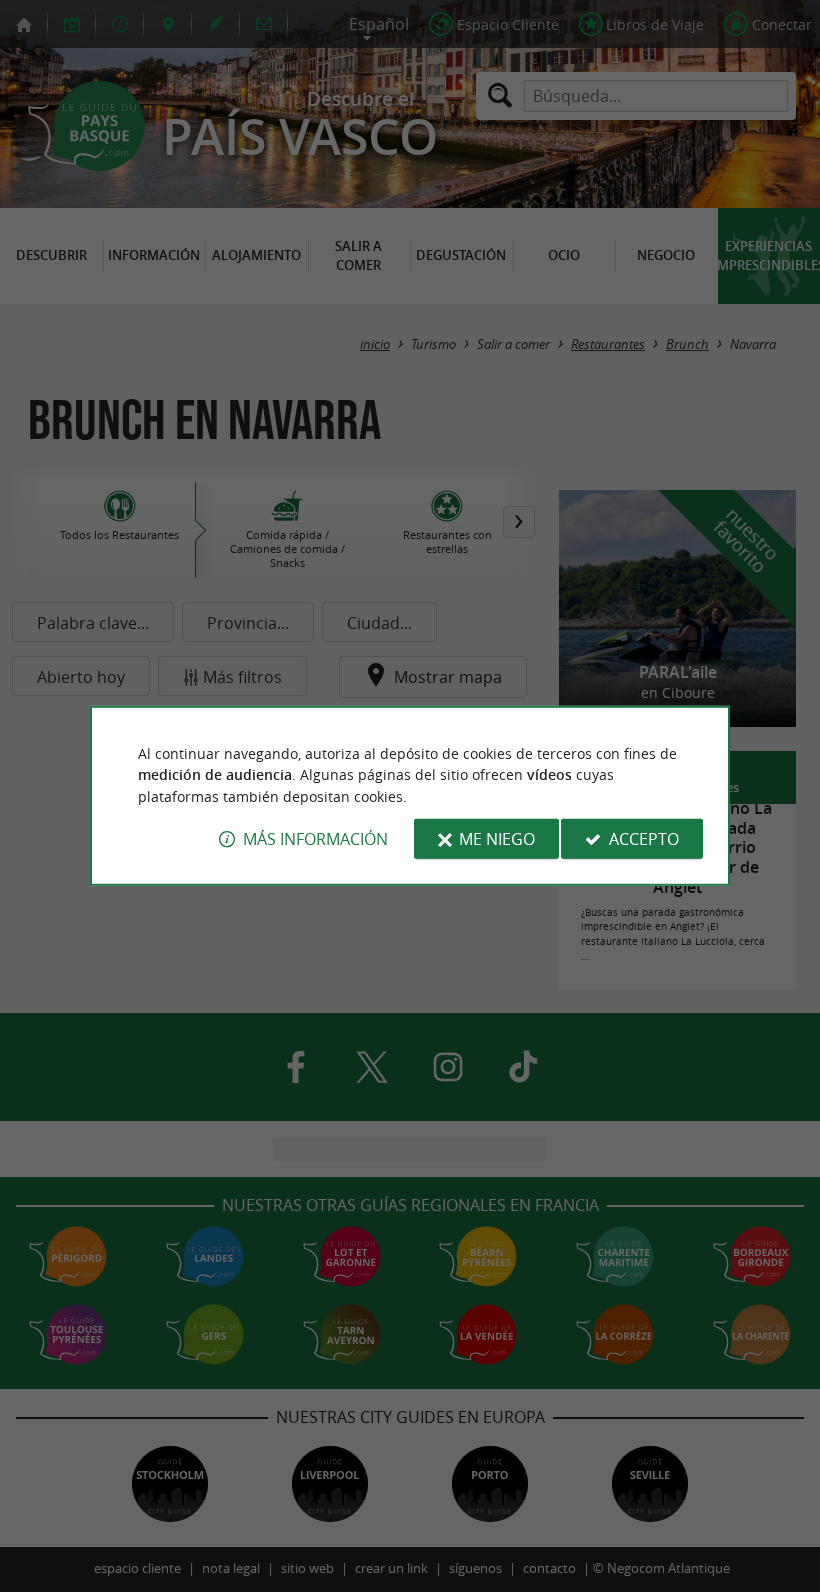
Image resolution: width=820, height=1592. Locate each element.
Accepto (644, 839)
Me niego (497, 839)
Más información (315, 839)
